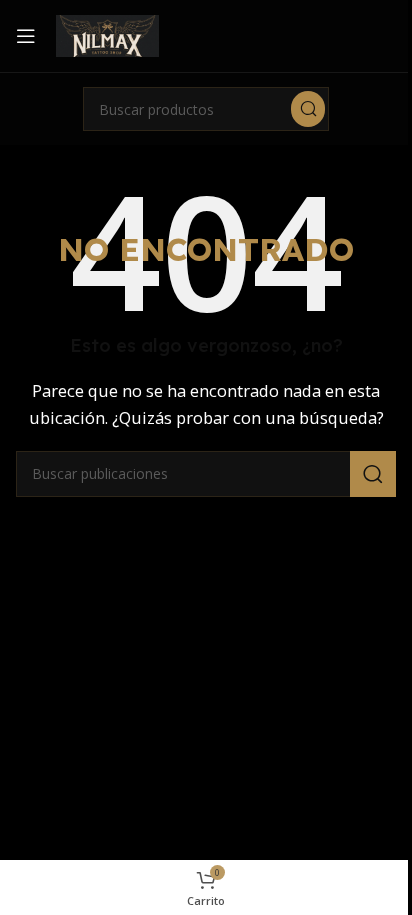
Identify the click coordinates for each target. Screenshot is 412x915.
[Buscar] (308, 109)
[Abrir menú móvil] (26, 36)
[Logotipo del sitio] (107, 34)
